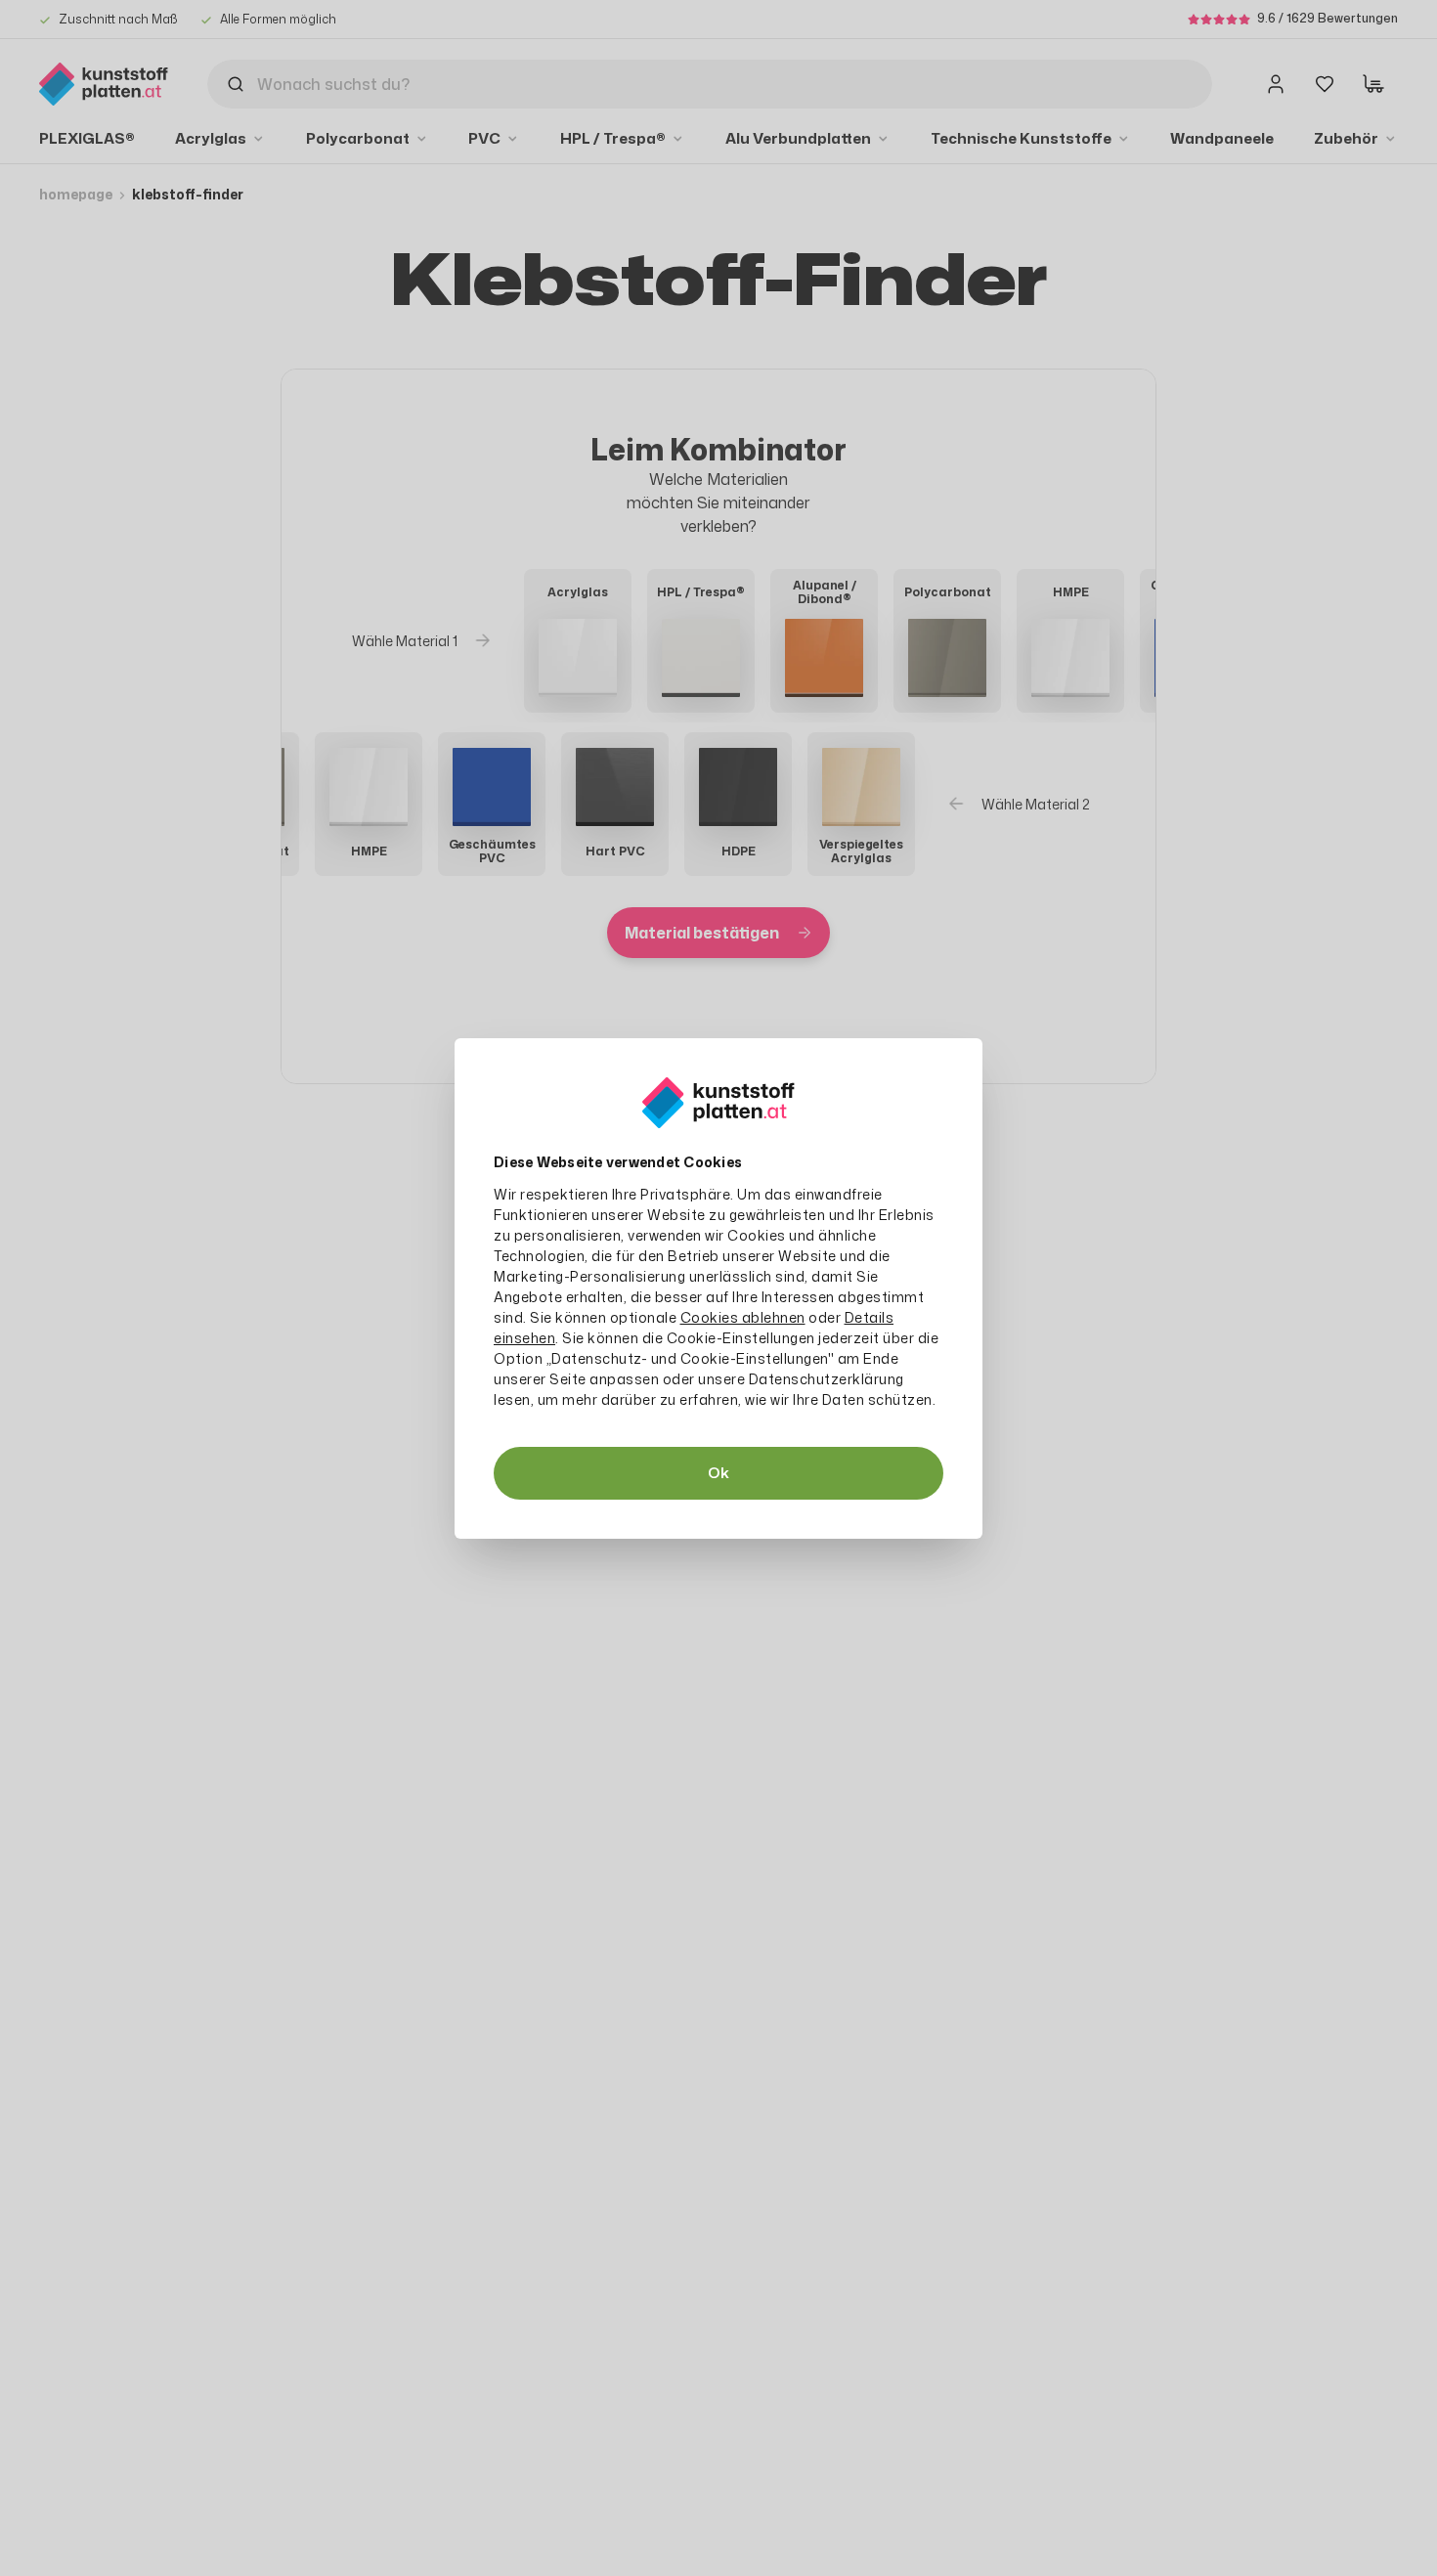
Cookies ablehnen (743, 1317)
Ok (718, 1473)
